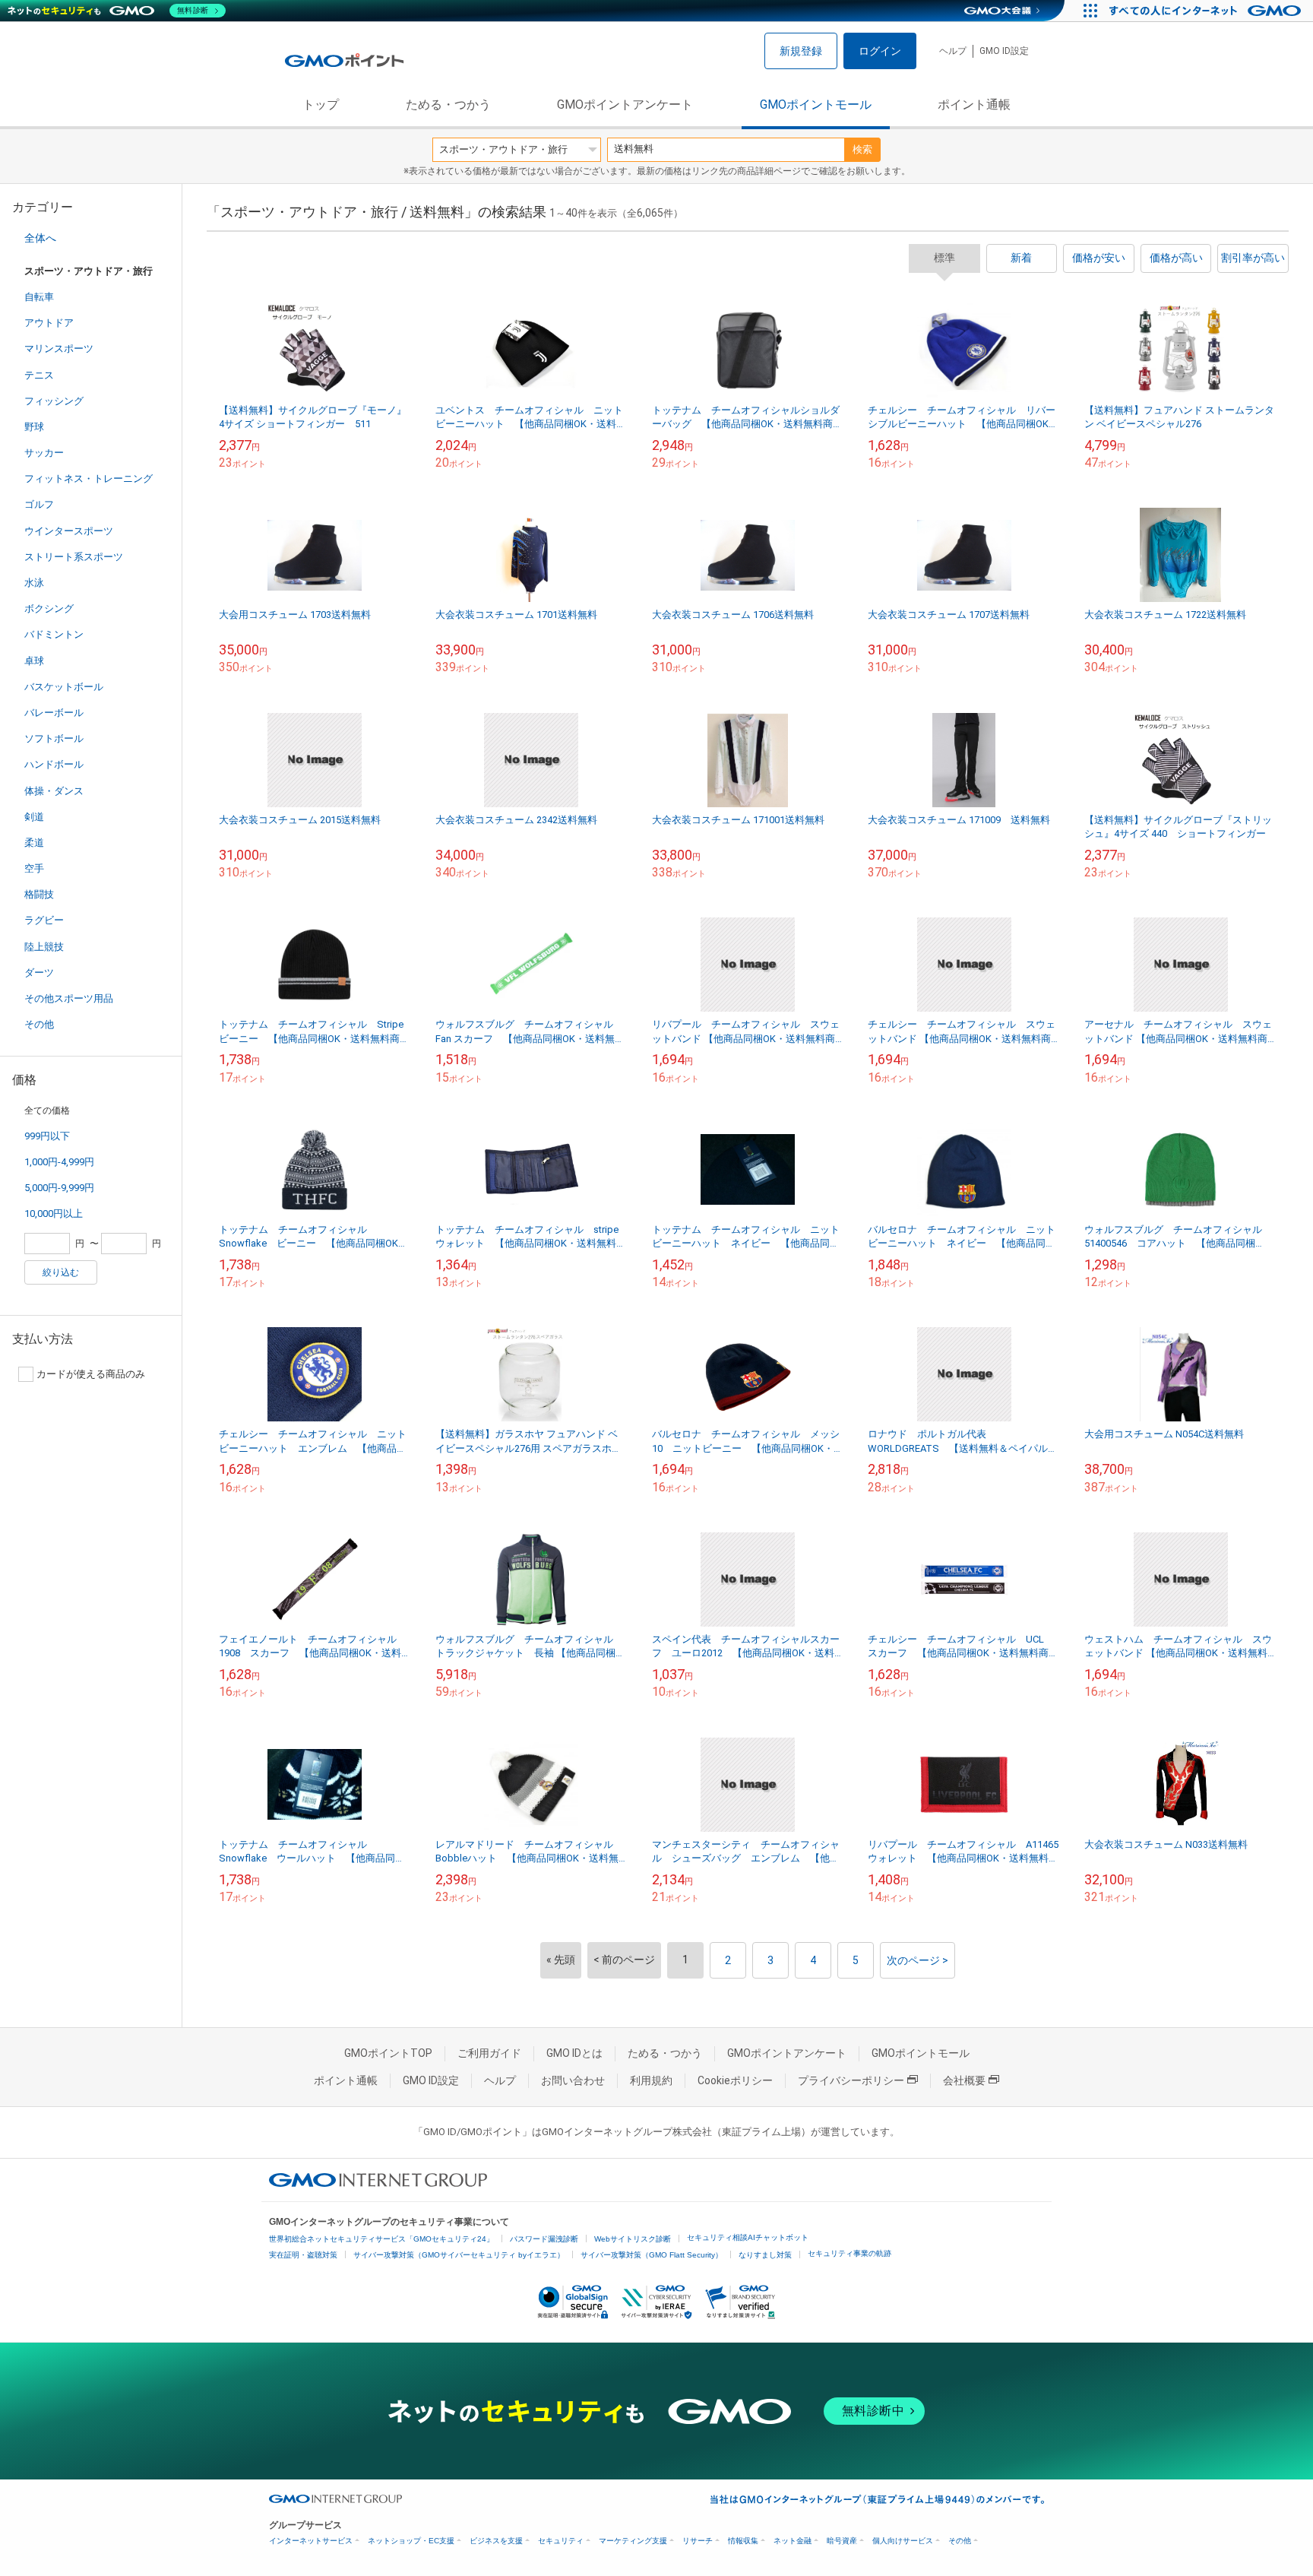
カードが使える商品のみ (91, 1374)
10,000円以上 (54, 1214)
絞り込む (61, 1272)
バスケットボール (64, 687)
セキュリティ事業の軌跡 (849, 2253)
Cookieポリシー (735, 2080)
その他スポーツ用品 (69, 998)
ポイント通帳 (974, 105)
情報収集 (743, 2541)
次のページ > (918, 1960)
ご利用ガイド (489, 2053)
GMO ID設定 (1004, 51)
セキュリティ (561, 2541)
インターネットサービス (311, 2541)
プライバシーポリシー (851, 2080)
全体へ (40, 238)
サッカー (44, 453)
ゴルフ (39, 504)
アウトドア (49, 323)
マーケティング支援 (633, 2541)
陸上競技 (44, 947)
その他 (39, 1024)
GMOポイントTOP (388, 2053)
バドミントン (54, 634)
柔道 (34, 843)
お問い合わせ (573, 2080)
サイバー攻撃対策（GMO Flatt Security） (652, 2255)
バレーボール (54, 713)
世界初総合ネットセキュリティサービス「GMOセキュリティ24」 (381, 2239)
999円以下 (47, 1136)
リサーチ (698, 2541)
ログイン (880, 51)
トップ (321, 105)
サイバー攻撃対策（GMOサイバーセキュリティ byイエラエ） (459, 2255)
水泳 (34, 583)
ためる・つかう (448, 105)
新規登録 (801, 51)
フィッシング (54, 401)
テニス (39, 375)
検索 (862, 149)
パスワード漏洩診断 (544, 2239)
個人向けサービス (903, 2541)
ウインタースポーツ (69, 531)
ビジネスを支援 (496, 2541)
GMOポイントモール (816, 105)
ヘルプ (953, 51)
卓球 (34, 661)
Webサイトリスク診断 (633, 2239)
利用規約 (651, 2080)
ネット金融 (793, 2541)
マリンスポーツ (59, 349)
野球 (34, 427)
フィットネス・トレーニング (89, 478)
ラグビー (44, 920)
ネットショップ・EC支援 (411, 2541)
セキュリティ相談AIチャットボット (748, 2237)
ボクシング (49, 608)
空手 (34, 868)
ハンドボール (54, 764)
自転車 (39, 297)
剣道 (34, 817)
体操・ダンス (54, 791)
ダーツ (39, 973)
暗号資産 (842, 2541)
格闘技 (39, 894)
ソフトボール (54, 738)
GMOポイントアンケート (625, 105)
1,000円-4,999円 (59, 1162)
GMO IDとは (574, 2053)
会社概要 (964, 2080)
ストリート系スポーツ (74, 557)
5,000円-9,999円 (59, 1188)
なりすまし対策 (765, 2255)
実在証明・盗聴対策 (303, 2255)
